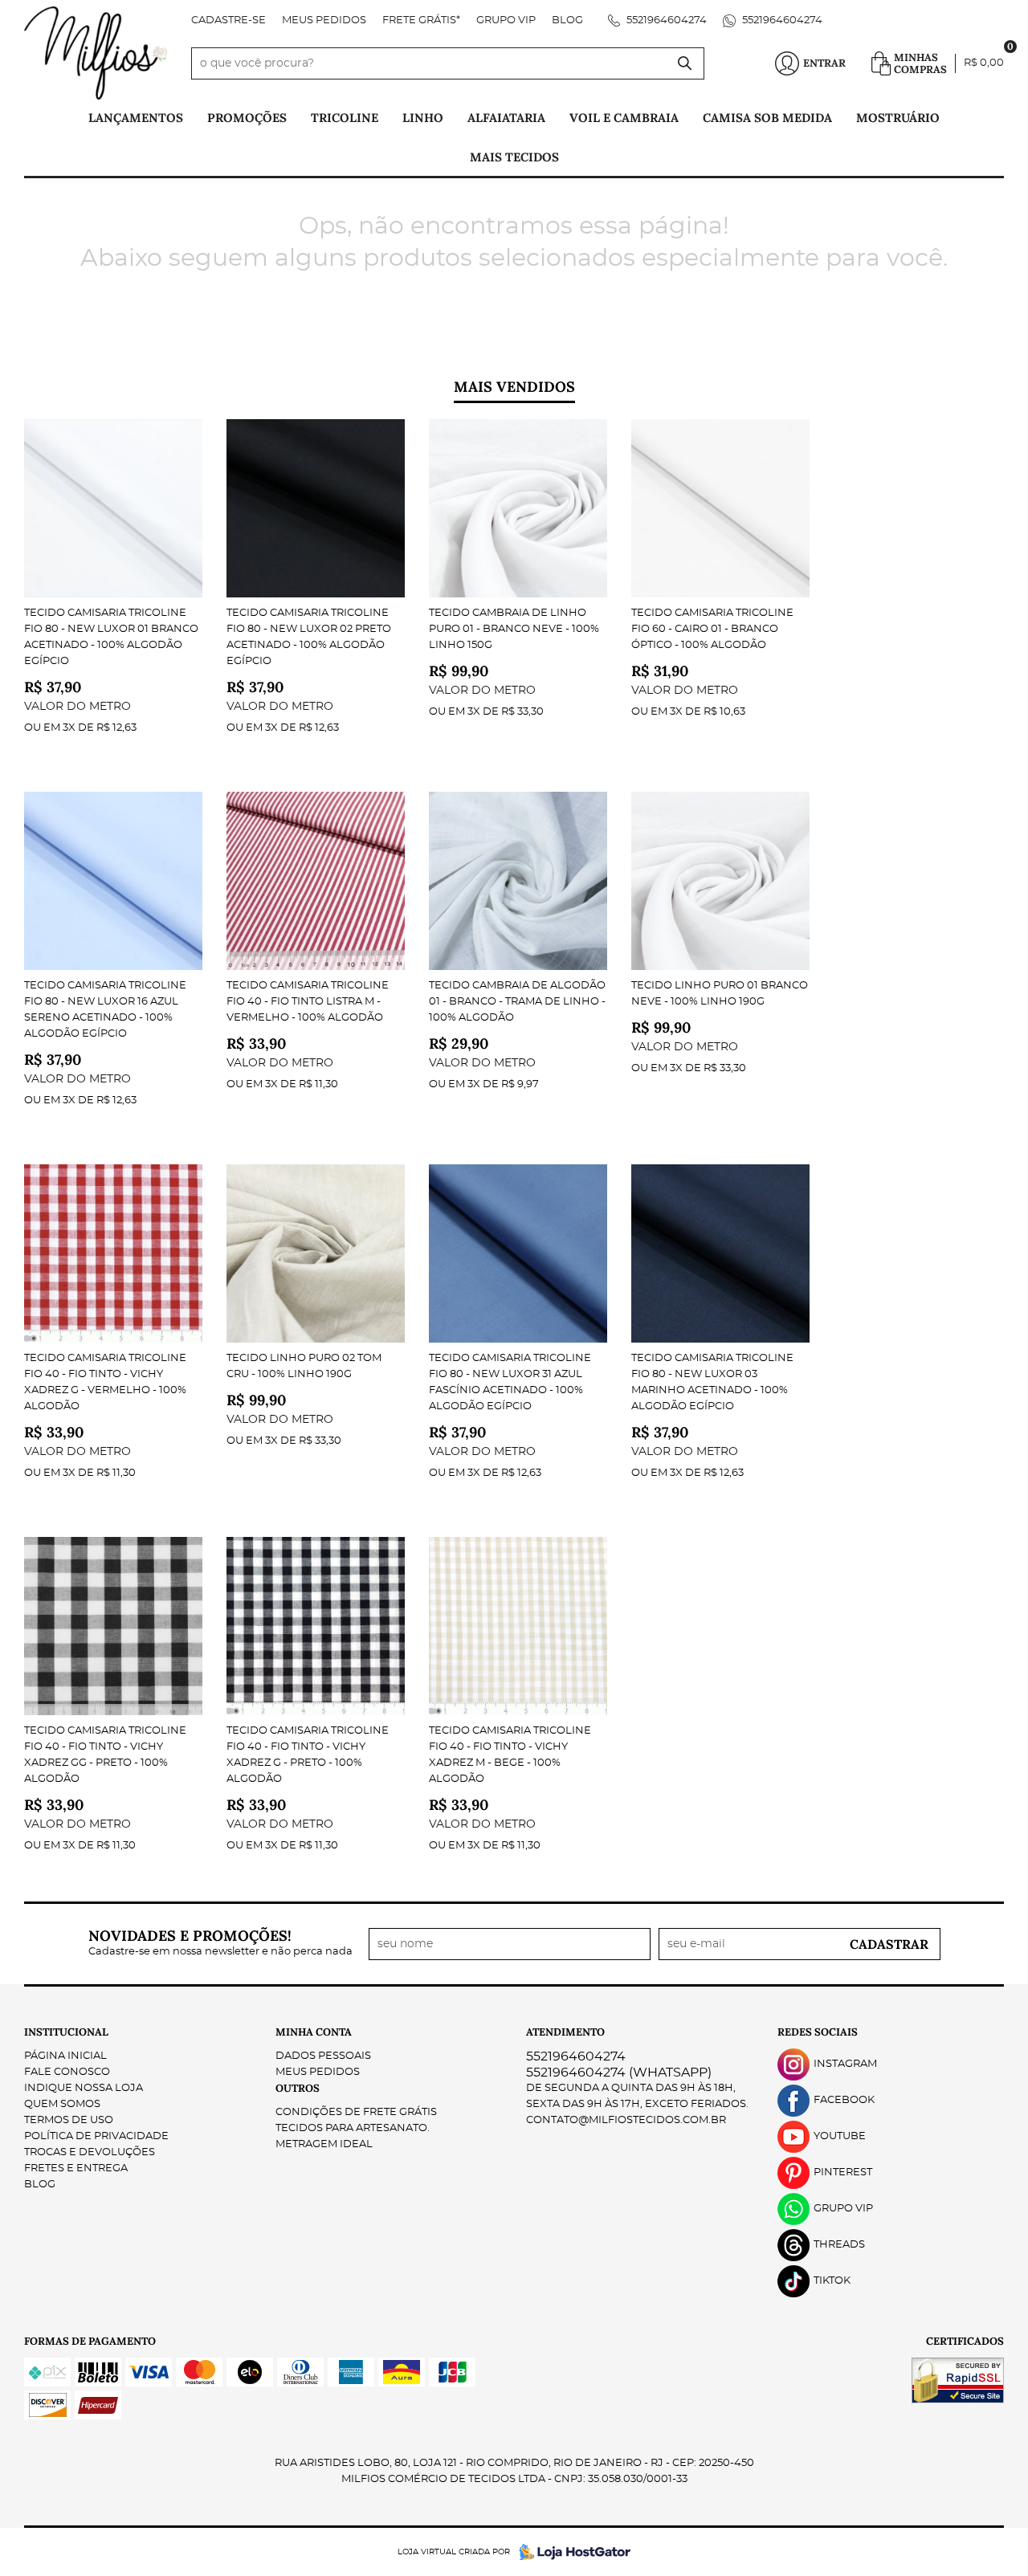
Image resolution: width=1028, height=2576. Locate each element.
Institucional (66, 2032)
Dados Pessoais (323, 2056)
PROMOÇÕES (247, 118)
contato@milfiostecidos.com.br (626, 2120)
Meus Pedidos (324, 20)
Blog (567, 20)
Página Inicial (65, 2056)
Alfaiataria (506, 118)
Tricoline (345, 118)
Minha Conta (314, 2032)
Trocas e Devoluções (90, 2152)
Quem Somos (62, 2104)
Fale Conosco (67, 2072)
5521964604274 (665, 20)
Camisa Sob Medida (767, 118)
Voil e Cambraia (624, 118)
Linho (423, 118)
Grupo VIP (506, 20)
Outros (298, 2088)
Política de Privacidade (96, 2136)
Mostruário (898, 118)
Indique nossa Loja (84, 2088)
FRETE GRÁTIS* (421, 20)
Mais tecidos (514, 157)
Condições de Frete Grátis (356, 2112)
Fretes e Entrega (76, 2168)
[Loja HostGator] (570, 2552)
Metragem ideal (324, 2144)
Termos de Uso (69, 2120)
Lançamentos (136, 118)
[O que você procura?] (684, 63)
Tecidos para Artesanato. (353, 2128)
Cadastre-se (228, 20)
